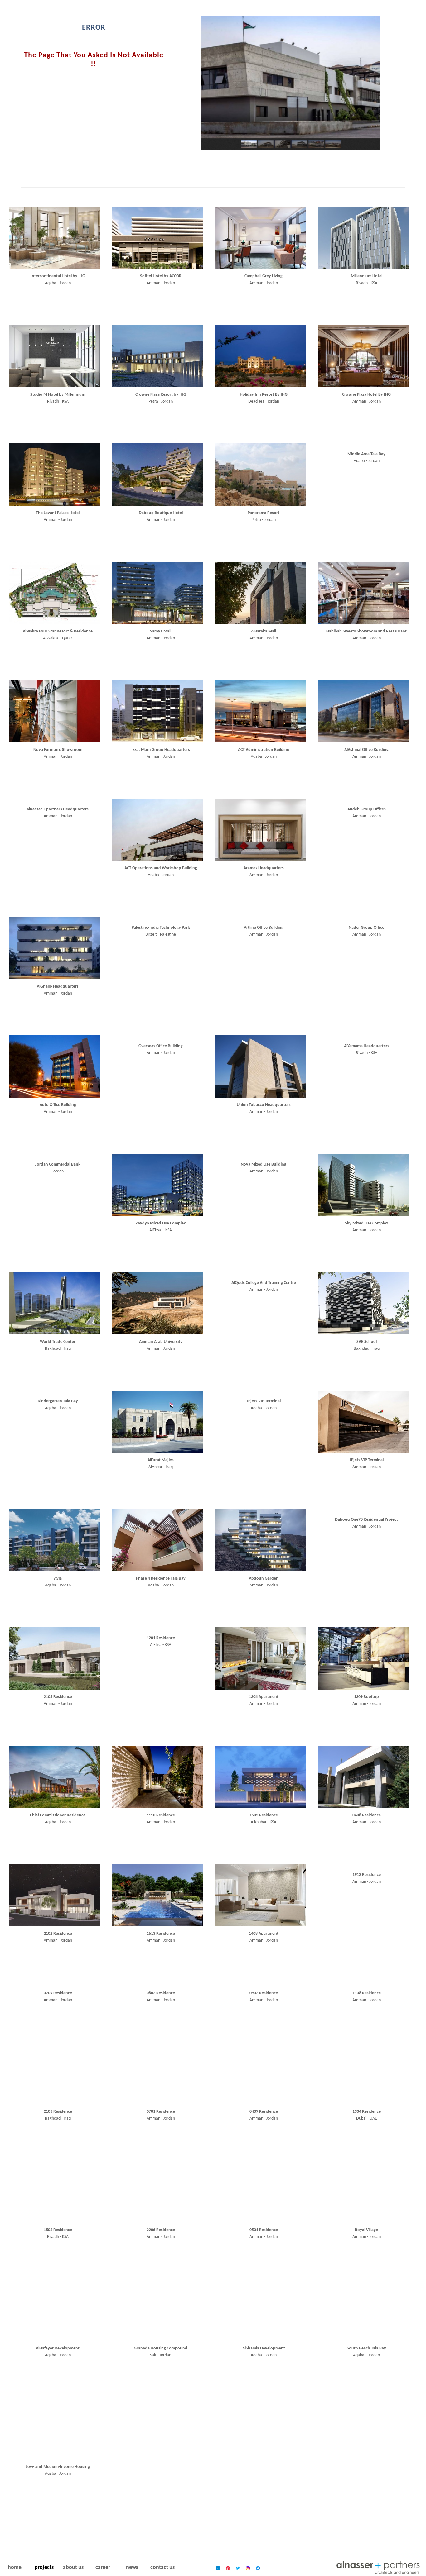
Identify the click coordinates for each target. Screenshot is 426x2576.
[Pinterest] (228, 2568)
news (132, 2567)
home (15, 2567)
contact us (162, 2567)
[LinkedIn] (218, 2568)
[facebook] (258, 2568)
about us (73, 2567)
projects (44, 2567)
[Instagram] (248, 2568)
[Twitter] (238, 2568)
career (103, 2567)
